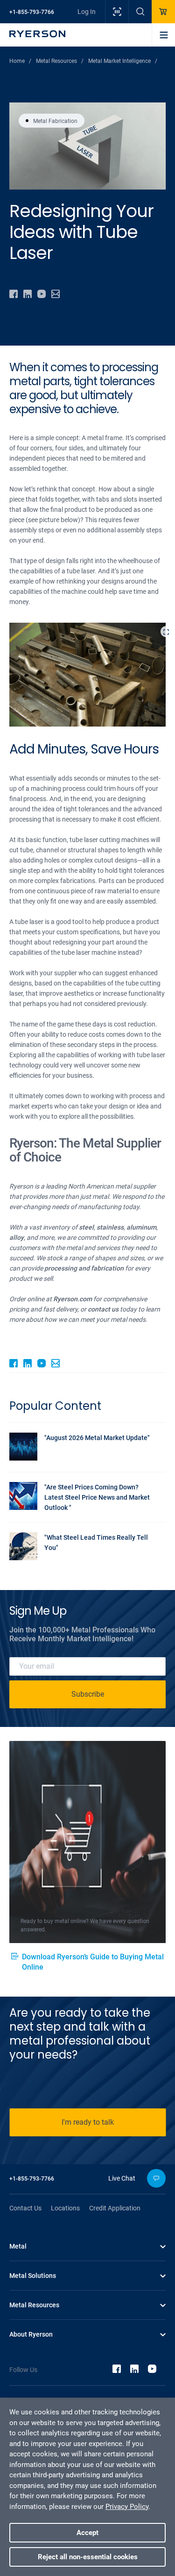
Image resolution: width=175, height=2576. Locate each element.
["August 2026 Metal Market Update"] (83, 1458)
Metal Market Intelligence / (123, 61)
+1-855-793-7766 (32, 12)
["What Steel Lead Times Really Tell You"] (83, 1558)
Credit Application (115, 2208)
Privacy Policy (127, 2507)
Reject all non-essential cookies (88, 2557)
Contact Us (25, 2208)
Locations (65, 2208)
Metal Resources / (60, 61)
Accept (87, 2533)
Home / (20, 61)
